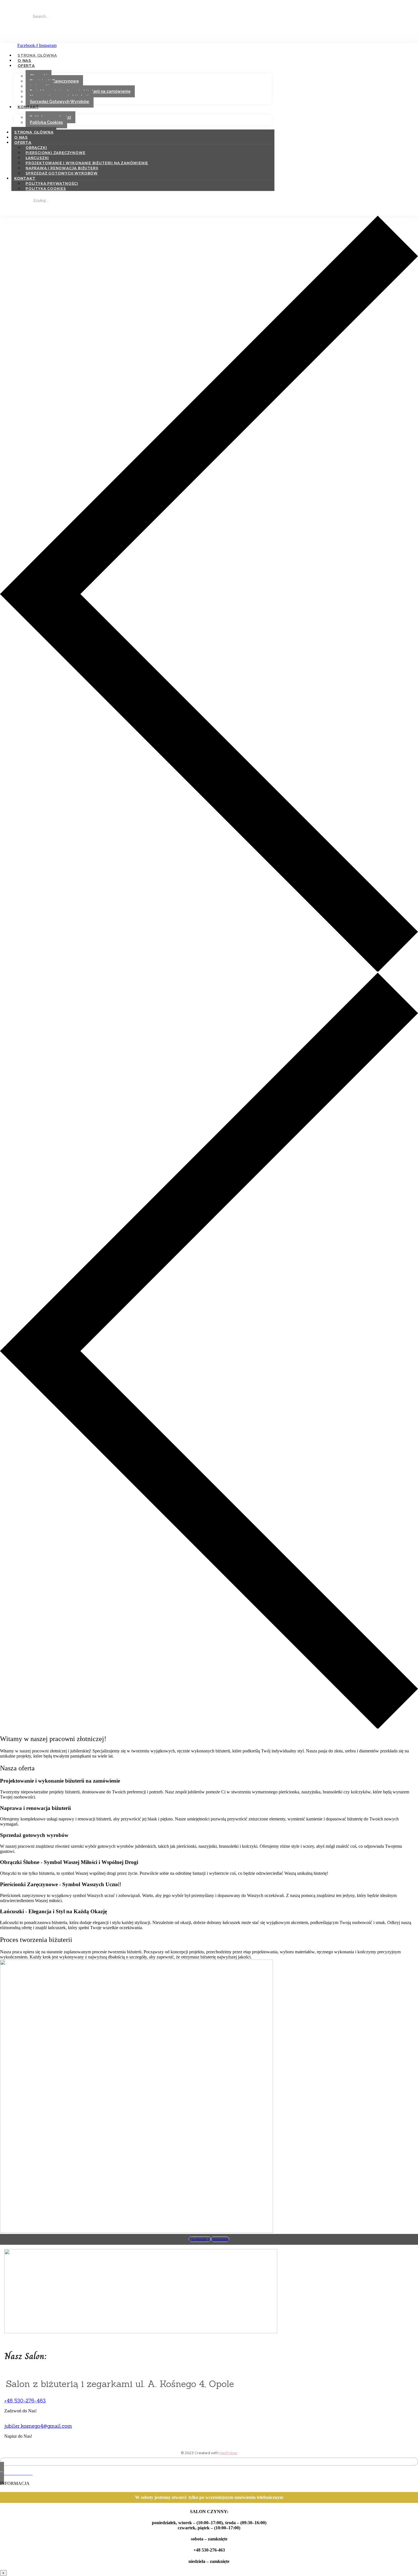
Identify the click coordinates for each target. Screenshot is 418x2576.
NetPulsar (228, 2453)
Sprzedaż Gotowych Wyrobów (60, 102)
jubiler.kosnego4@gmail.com (38, 2426)
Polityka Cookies (46, 122)
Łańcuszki (37, 158)
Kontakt (28, 107)
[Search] (62, 18)
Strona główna (37, 55)
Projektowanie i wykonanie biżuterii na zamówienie (87, 163)
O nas (24, 60)
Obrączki (36, 148)
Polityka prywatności (52, 183)
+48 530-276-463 (25, 2401)
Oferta (26, 65)
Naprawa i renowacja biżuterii (62, 168)
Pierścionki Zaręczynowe (54, 81)
